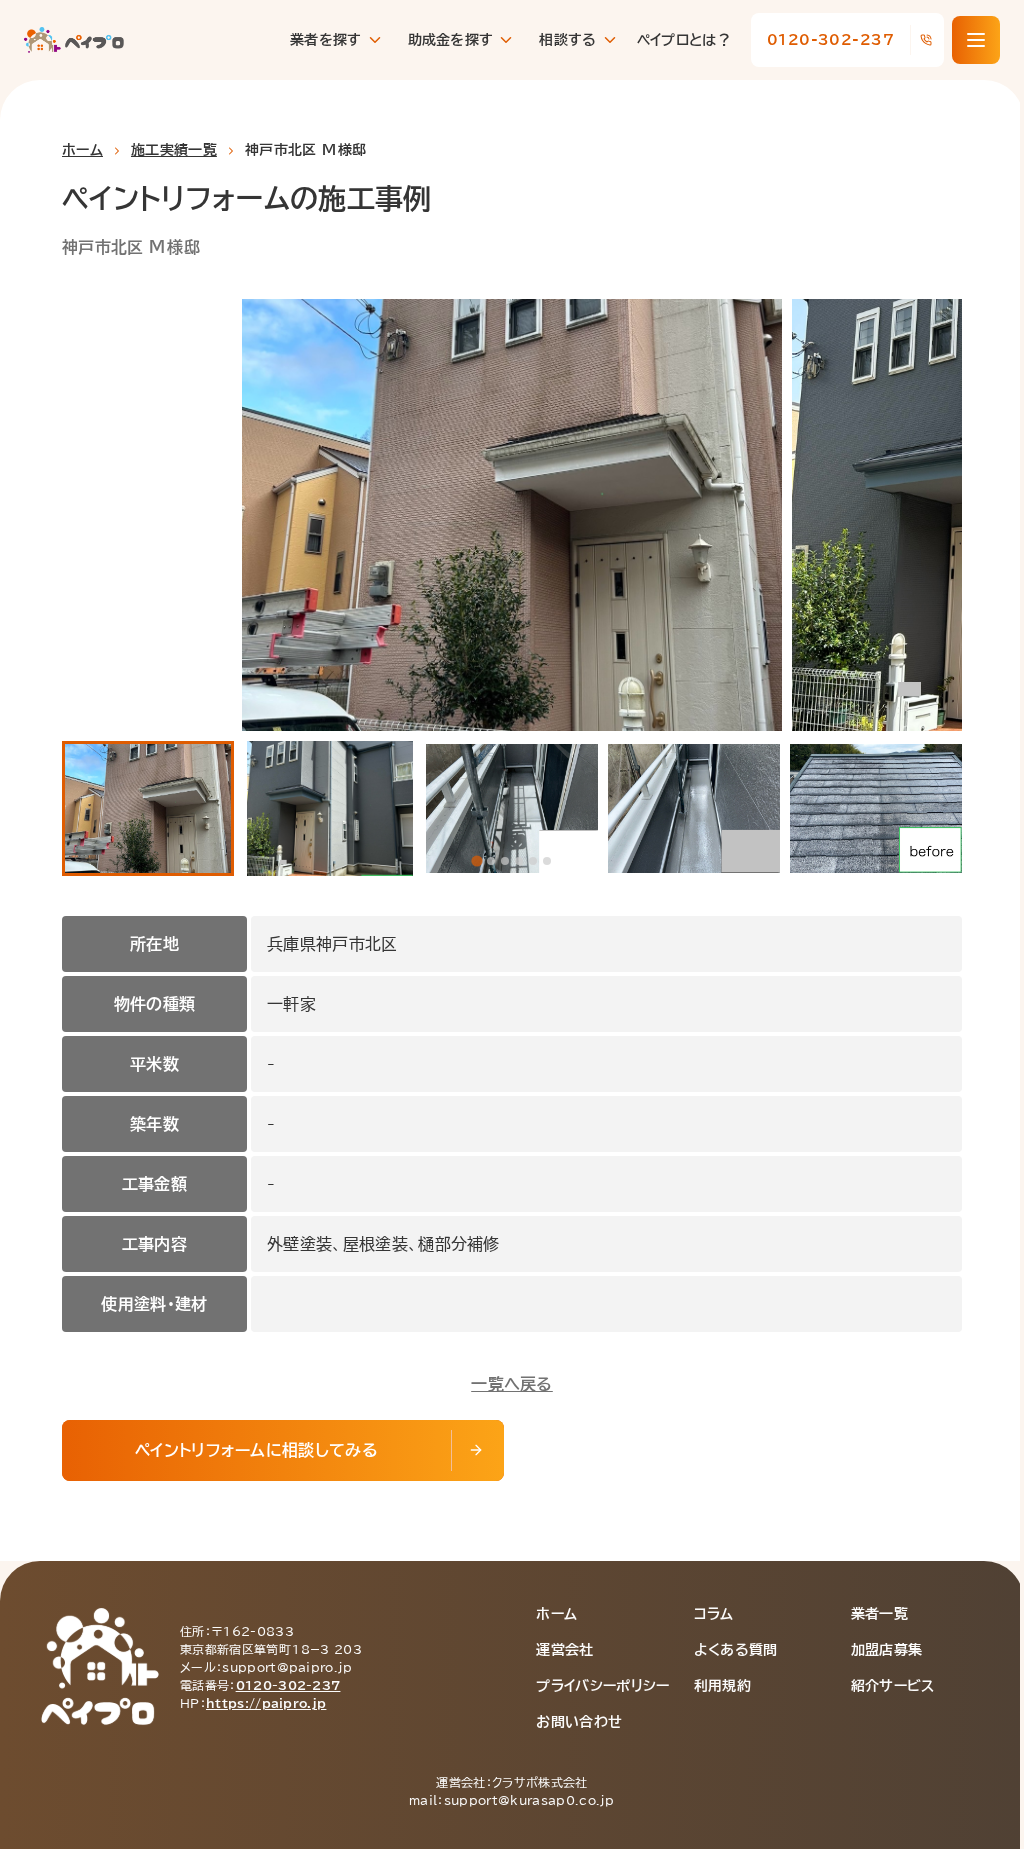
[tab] (476, 860)
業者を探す (326, 40)
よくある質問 (736, 1650)
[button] (148, 808)
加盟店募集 (887, 1650)
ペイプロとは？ (684, 40)
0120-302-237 (288, 1685)
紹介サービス (893, 1686)
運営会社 (564, 1650)
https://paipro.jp (266, 1703)
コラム (714, 1614)
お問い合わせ (579, 1722)
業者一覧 (879, 1614)
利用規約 (722, 1686)
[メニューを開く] (976, 40)
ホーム (82, 150)
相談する (567, 40)
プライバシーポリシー (602, 1686)
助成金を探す (451, 40)
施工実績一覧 (174, 150)
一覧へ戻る (512, 1384)
